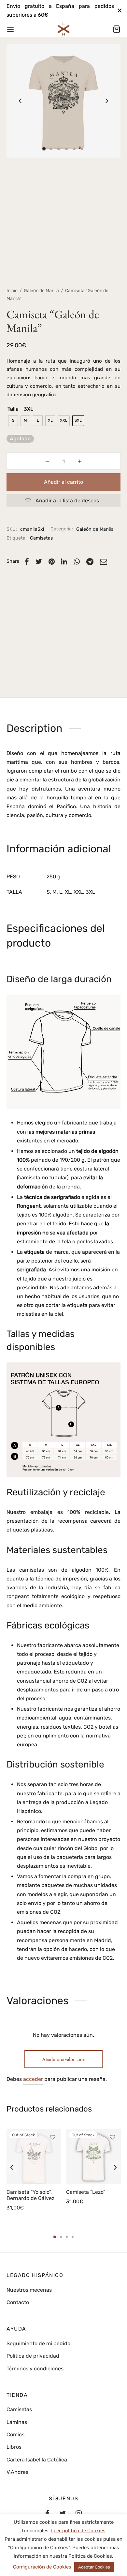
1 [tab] (55, 2237)
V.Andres (17, 2472)
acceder (33, 2079)
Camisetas (41, 538)
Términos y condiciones (35, 2369)
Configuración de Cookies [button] (42, 2567)
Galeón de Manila (41, 291)
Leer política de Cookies (78, 2531)
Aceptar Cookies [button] (94, 2567)
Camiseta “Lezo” (86, 2192)
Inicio (12, 291)
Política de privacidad (33, 2356)
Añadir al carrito (63, 482)
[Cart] (117, 29)
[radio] (13, 421)
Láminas (17, 2422)
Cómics (15, 2435)
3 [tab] (67, 2237)
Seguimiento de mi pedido (38, 2343)
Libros (14, 2447)
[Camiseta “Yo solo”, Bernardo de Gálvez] (34, 2156)
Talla (13, 409)
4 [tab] (73, 2237)
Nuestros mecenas (29, 2290)
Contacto (18, 2302)
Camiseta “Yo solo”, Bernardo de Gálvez (30, 2195)
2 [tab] (61, 2237)
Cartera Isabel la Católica (37, 2460)
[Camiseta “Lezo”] (93, 2156)
